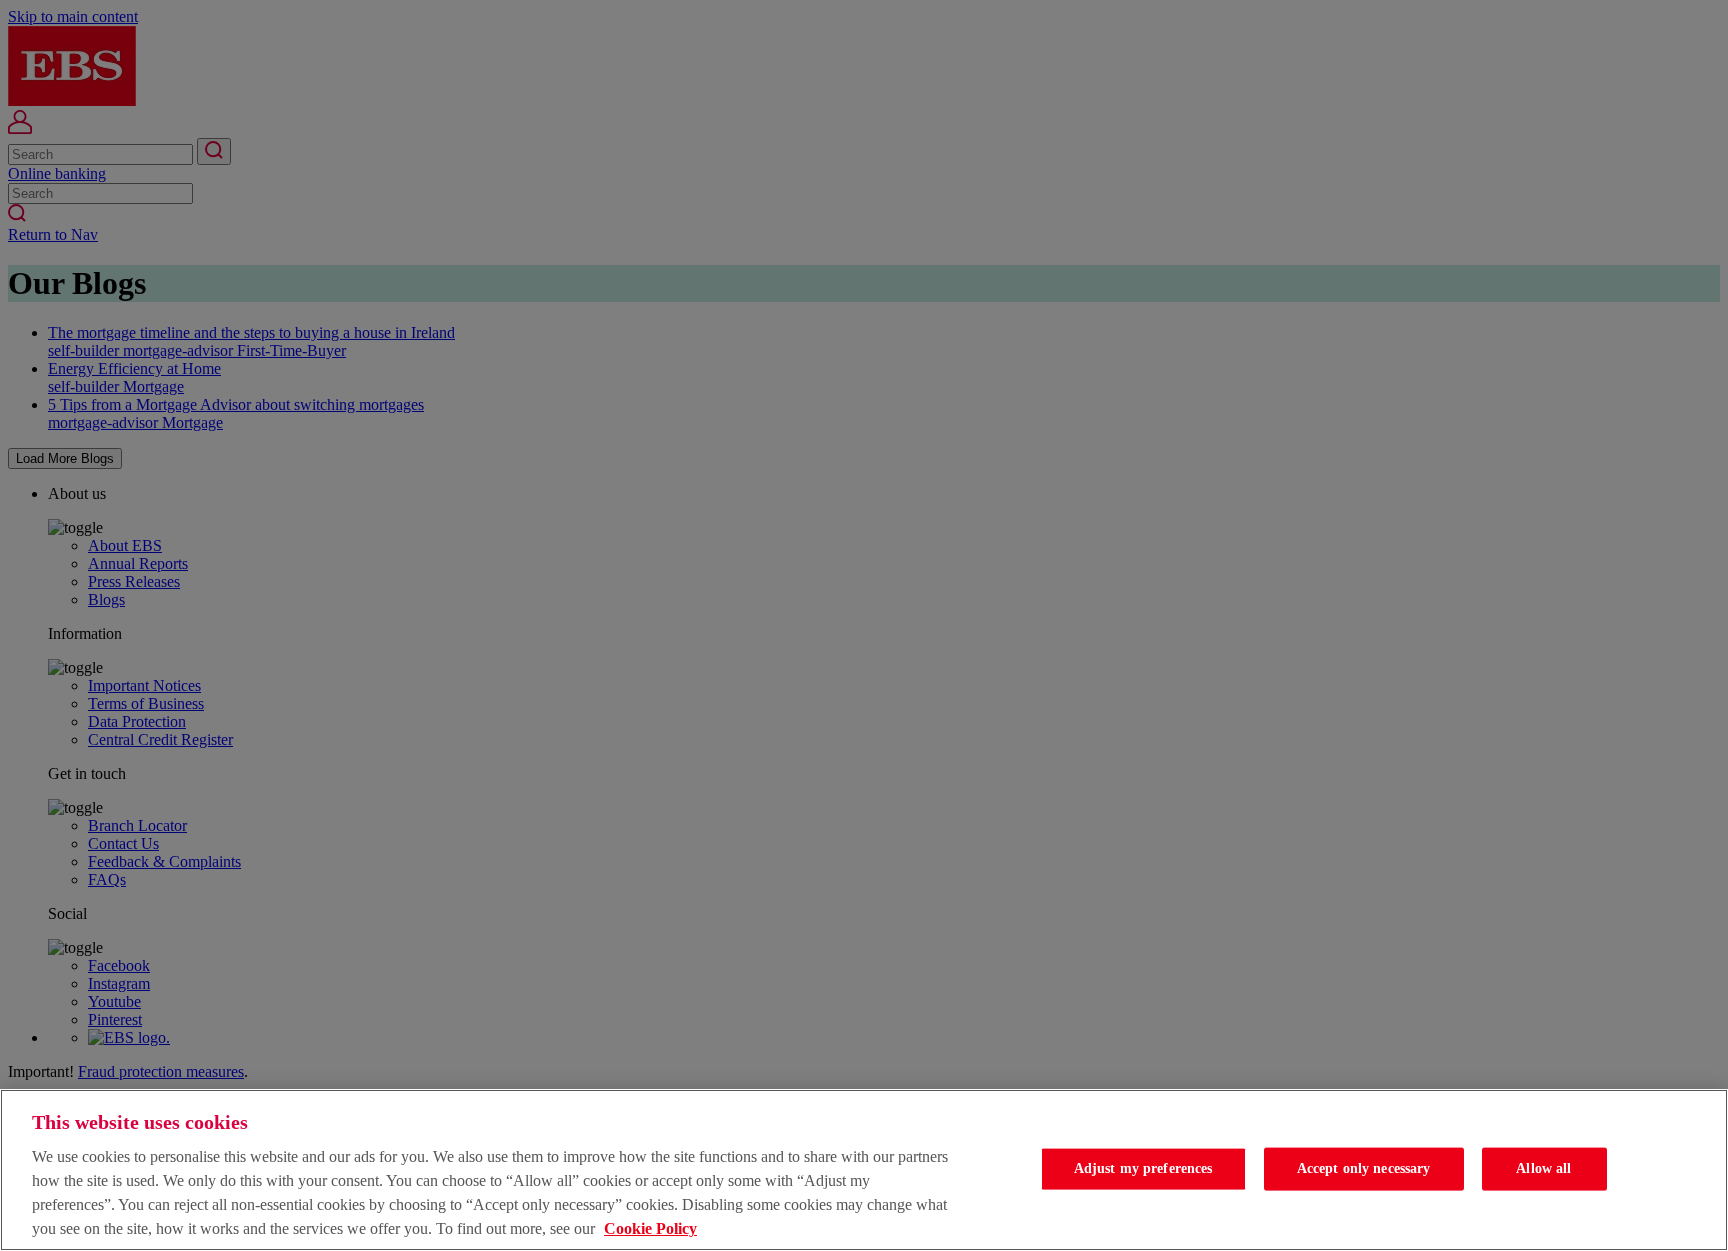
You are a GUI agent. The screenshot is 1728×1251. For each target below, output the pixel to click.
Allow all (1543, 1168)
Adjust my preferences (1143, 1168)
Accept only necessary (1364, 1168)
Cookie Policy (650, 1228)
